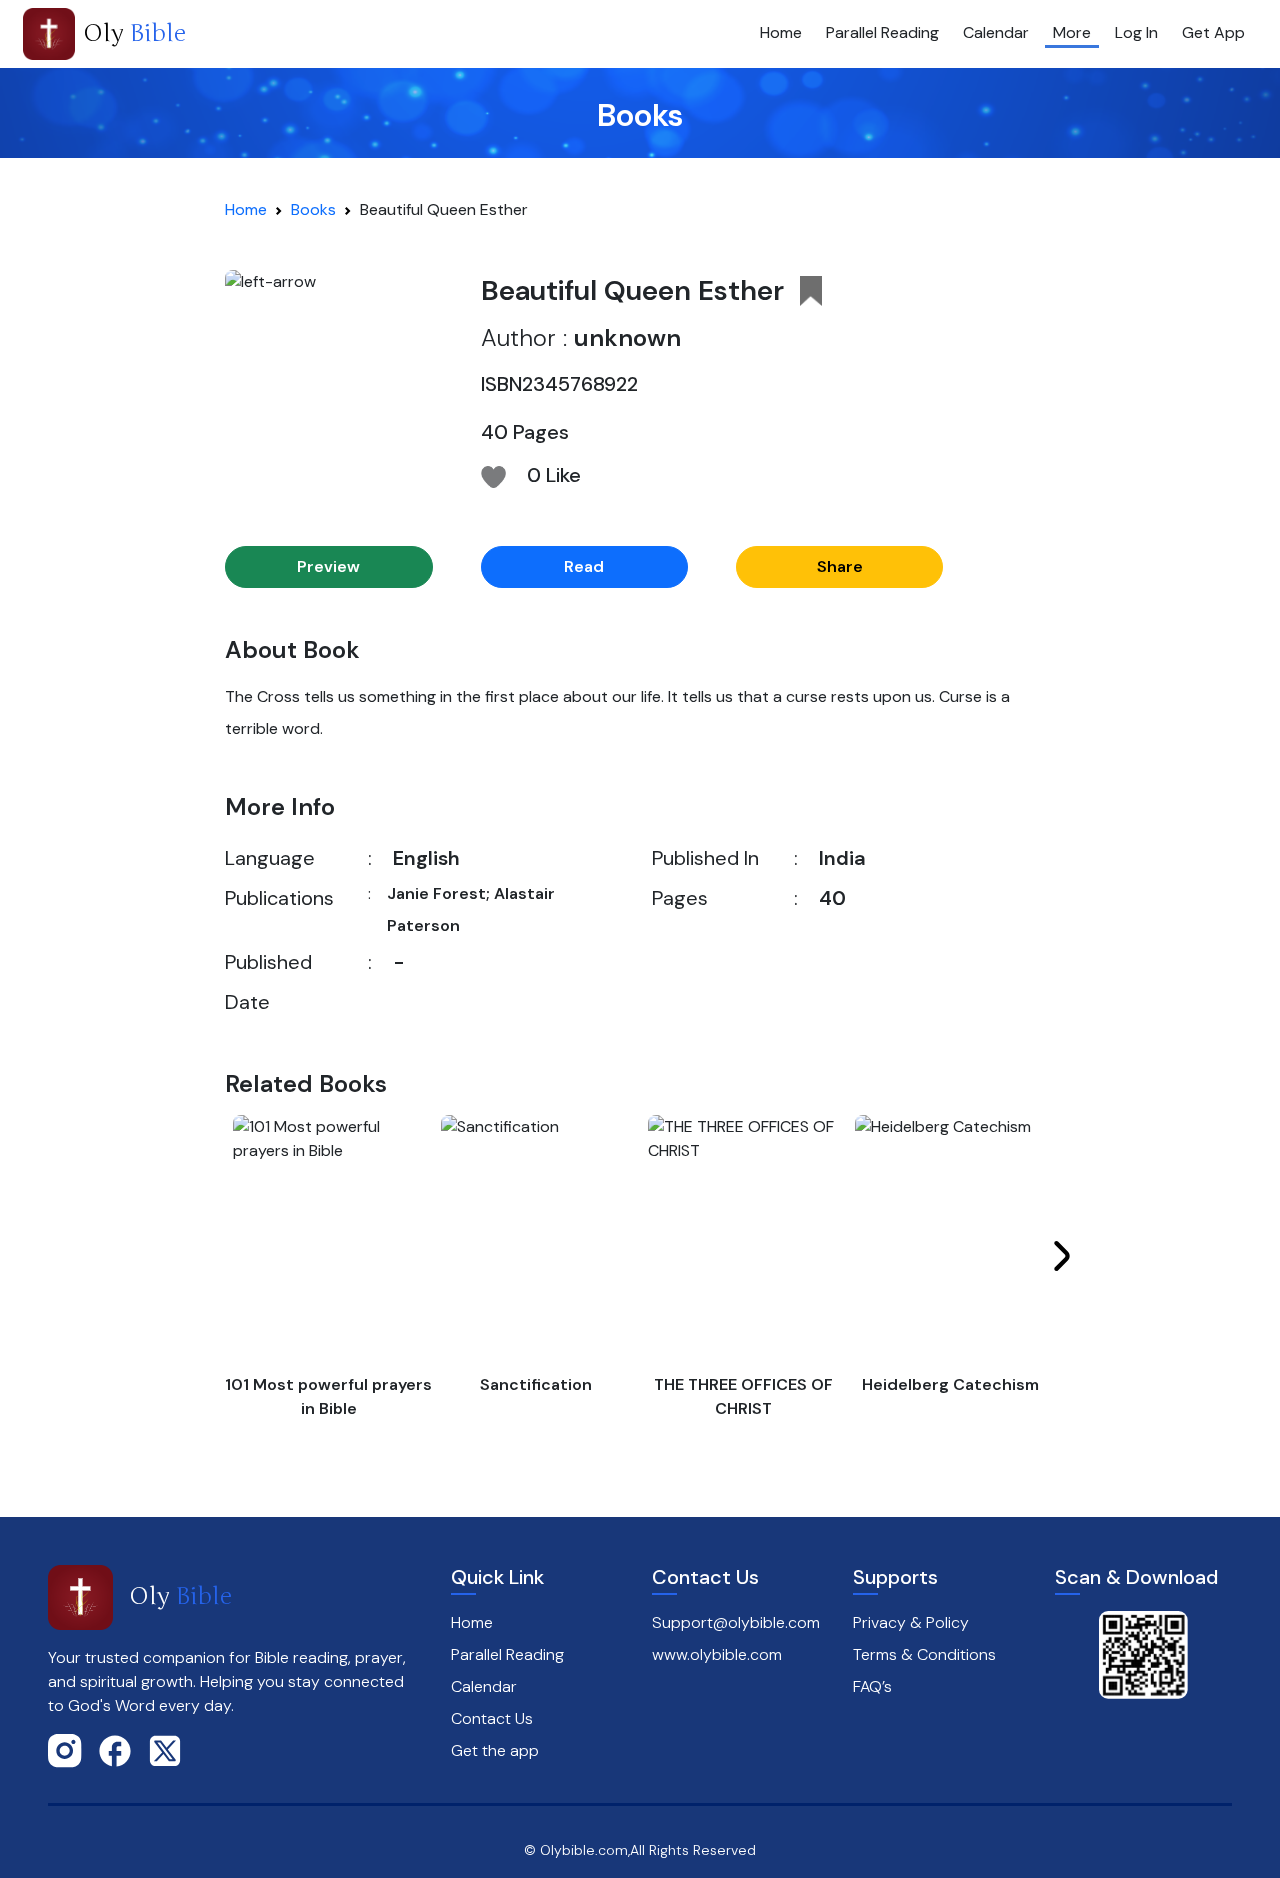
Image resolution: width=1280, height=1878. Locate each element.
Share (840, 566)
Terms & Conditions (924, 1654)
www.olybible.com (717, 1654)
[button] (811, 291)
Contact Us (492, 1718)
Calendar (996, 32)
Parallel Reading (882, 32)
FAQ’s (872, 1686)
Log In (1136, 32)
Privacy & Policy (911, 1622)
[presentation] (1062, 1256)
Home (781, 32)
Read (584, 566)
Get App (1213, 32)
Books (313, 209)
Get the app (495, 1750)
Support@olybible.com (736, 1622)
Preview (328, 566)
